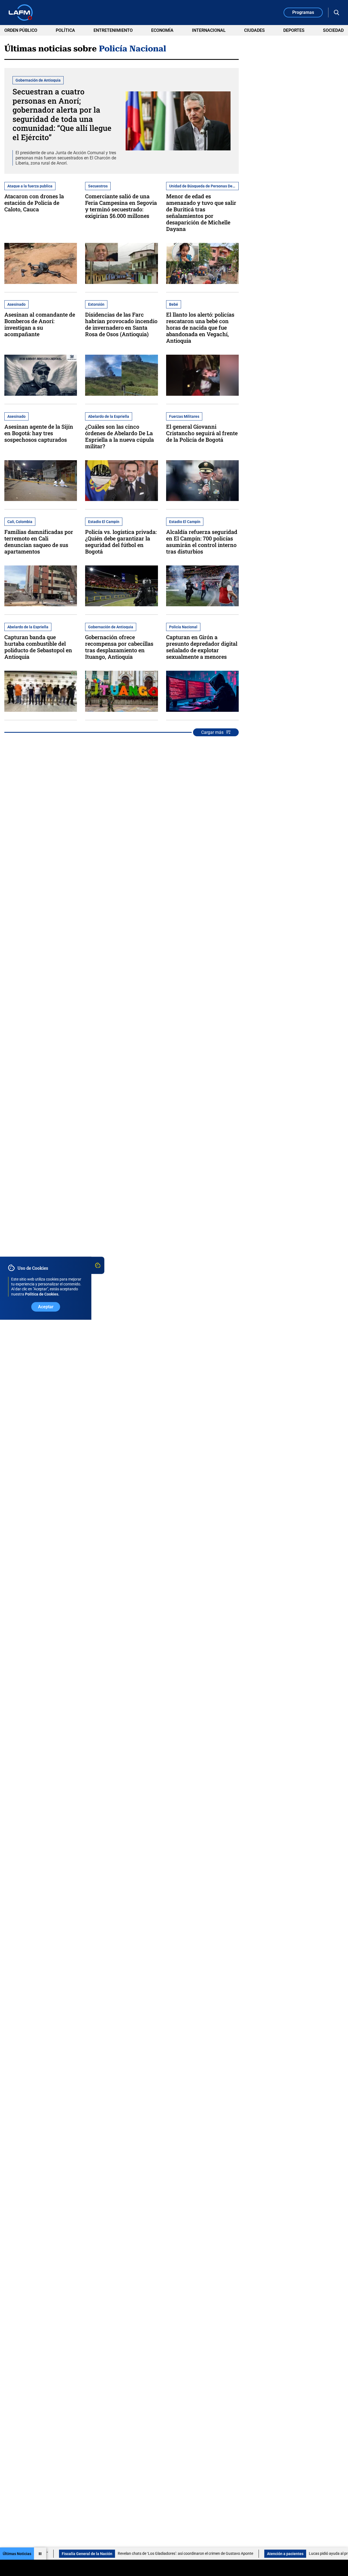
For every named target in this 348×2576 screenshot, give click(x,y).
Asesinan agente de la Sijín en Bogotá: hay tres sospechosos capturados (39, 433)
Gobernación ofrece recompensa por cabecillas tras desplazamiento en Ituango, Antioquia (119, 647)
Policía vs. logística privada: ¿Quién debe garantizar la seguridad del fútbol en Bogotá (121, 542)
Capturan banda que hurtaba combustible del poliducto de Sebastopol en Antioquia (38, 647)
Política (65, 30)
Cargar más (212, 732)
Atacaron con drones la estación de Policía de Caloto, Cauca (34, 203)
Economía (162, 30)
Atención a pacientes (222, 2554)
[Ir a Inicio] (21, 13)
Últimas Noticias (17, 2554)
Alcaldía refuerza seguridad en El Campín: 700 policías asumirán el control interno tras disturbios (202, 542)
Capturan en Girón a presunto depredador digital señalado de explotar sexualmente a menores (202, 647)
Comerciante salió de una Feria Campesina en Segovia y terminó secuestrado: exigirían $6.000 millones (121, 206)
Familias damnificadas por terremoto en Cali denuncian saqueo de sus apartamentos (39, 542)
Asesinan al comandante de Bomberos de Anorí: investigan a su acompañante (40, 324)
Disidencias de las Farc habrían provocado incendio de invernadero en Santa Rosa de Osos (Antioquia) (121, 324)
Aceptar (46, 1306)
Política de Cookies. (42, 1294)
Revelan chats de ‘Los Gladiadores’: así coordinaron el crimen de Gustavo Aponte (123, 2553)
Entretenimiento (113, 30)
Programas (303, 12)
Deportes (294, 30)
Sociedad (333, 30)
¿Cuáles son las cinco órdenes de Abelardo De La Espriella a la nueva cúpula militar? (119, 436)
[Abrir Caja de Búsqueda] (337, 13)
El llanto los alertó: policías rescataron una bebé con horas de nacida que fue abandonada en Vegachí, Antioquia (200, 327)
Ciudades (254, 30)
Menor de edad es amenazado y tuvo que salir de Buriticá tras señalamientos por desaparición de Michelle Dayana (201, 212)
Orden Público (21, 30)
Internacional (209, 30)
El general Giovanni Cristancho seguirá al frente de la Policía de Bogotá (202, 433)
